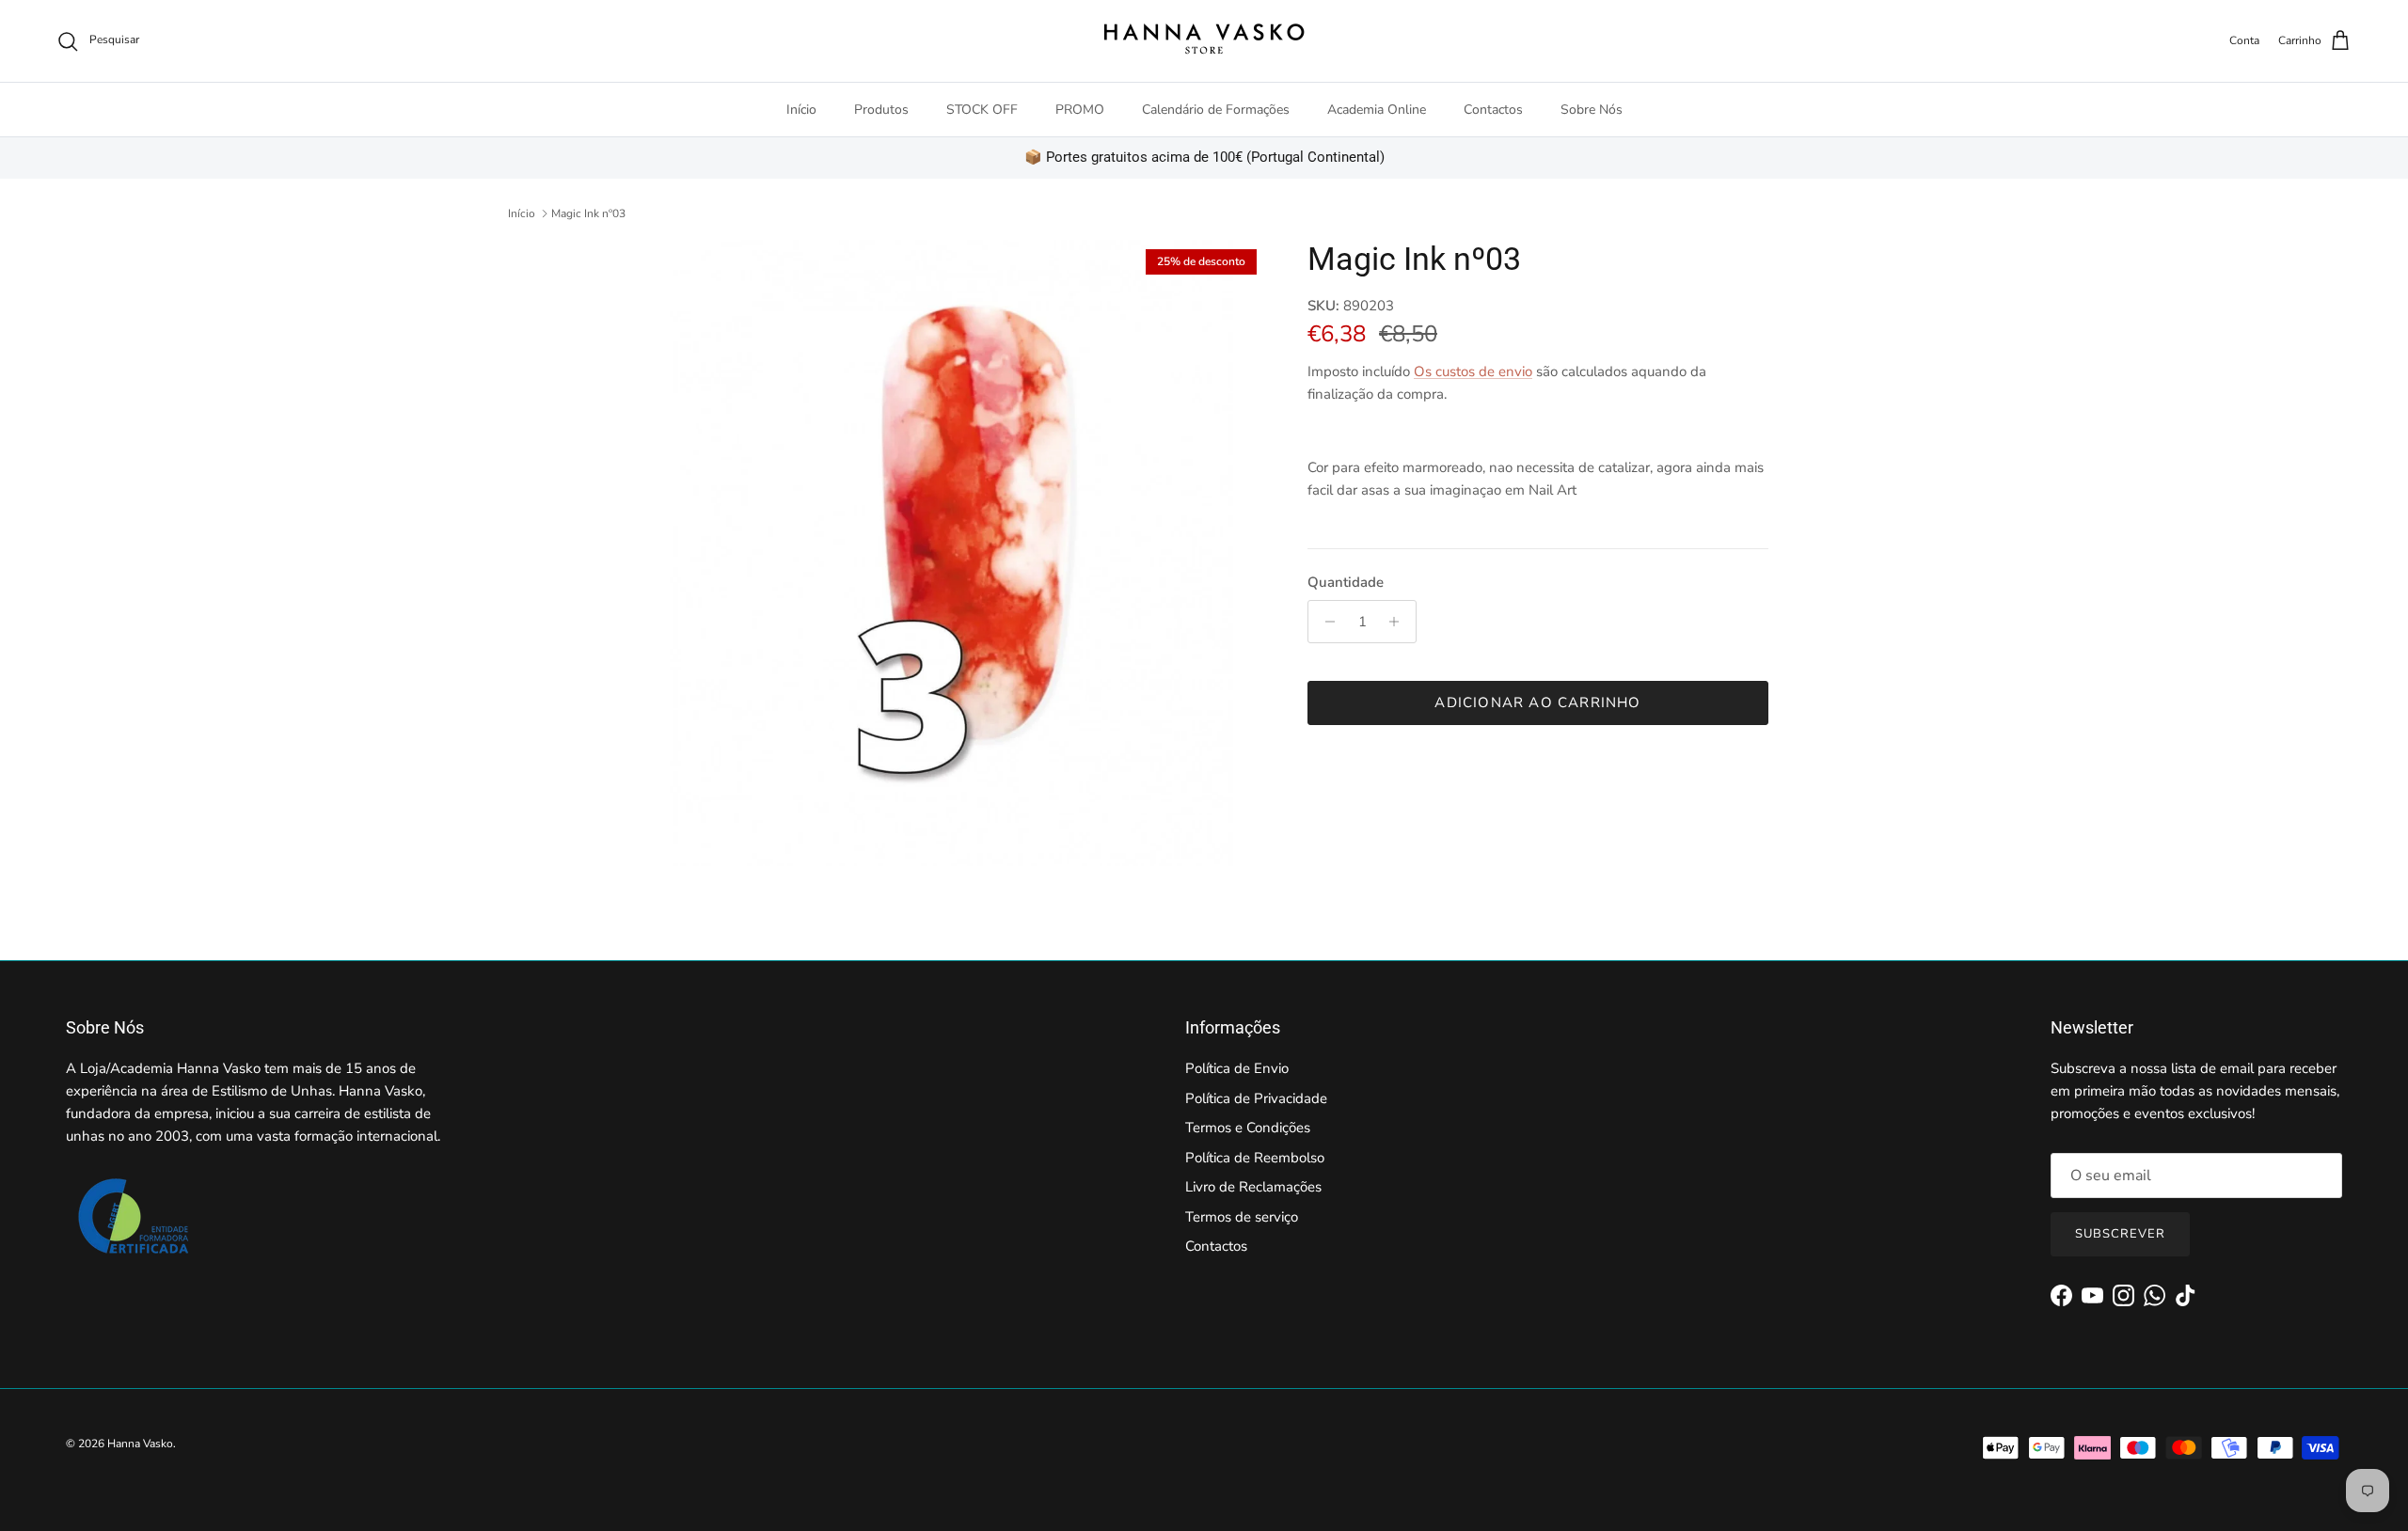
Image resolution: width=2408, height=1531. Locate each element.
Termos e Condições (1248, 1128)
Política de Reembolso (1255, 1158)
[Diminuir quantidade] (1325, 622)
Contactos (1493, 110)
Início (801, 110)
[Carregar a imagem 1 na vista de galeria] (953, 553)
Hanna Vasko (140, 1444)
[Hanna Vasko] (1204, 41)
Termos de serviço (1242, 1217)
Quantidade (1346, 582)
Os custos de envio (1473, 371)
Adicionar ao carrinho (1537, 702)
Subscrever (2120, 1234)
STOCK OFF (982, 110)
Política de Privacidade (1256, 1098)
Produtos (881, 110)
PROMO (1080, 110)
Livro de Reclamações (1253, 1187)
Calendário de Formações (1216, 110)
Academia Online (1377, 110)
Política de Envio (1237, 1068)
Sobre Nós (1592, 110)
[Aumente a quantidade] (1399, 622)
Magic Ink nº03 (588, 213)
